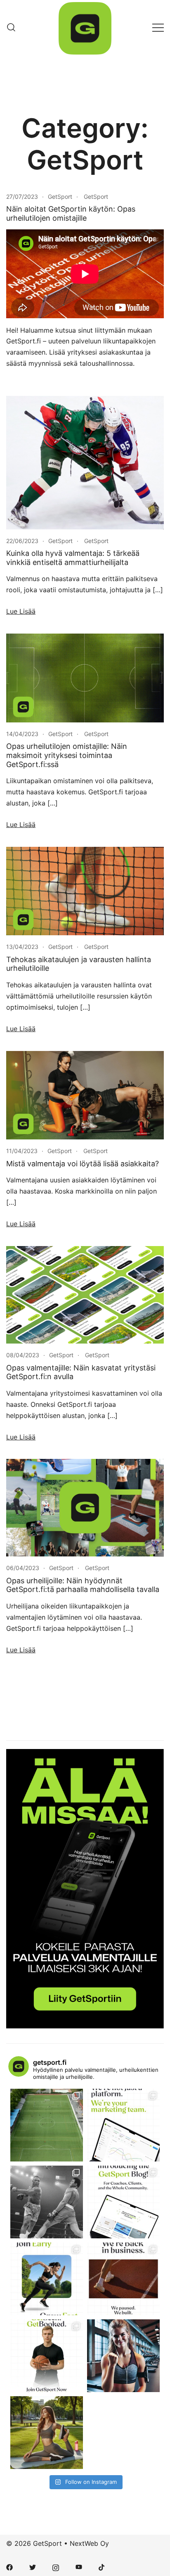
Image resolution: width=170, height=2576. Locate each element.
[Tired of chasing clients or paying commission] (47, 2356)
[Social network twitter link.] (33, 2567)
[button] (9, 1702)
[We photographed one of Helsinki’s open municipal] (47, 2125)
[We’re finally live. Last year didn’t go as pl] (123, 2279)
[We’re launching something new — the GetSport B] (123, 2202)
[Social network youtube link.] (79, 2567)
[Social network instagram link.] (56, 2567)
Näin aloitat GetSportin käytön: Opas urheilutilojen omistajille (71, 213)
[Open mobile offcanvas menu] (158, 27)
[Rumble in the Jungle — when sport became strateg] (47, 2202)
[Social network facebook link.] (9, 2567)
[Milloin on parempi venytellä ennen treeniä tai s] (47, 2433)
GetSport (60, 197)
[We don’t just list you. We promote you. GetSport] (123, 2125)
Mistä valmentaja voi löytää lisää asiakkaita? (83, 1164)
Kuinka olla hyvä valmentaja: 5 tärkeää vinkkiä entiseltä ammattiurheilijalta (73, 558)
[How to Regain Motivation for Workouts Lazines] (123, 2356)
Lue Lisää (21, 611)
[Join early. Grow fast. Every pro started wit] (47, 2279)
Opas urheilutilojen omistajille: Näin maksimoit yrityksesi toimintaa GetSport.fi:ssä (67, 755)
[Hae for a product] (11, 27)
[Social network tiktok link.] (102, 2567)
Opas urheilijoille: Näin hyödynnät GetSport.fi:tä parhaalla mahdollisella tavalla (83, 1585)
